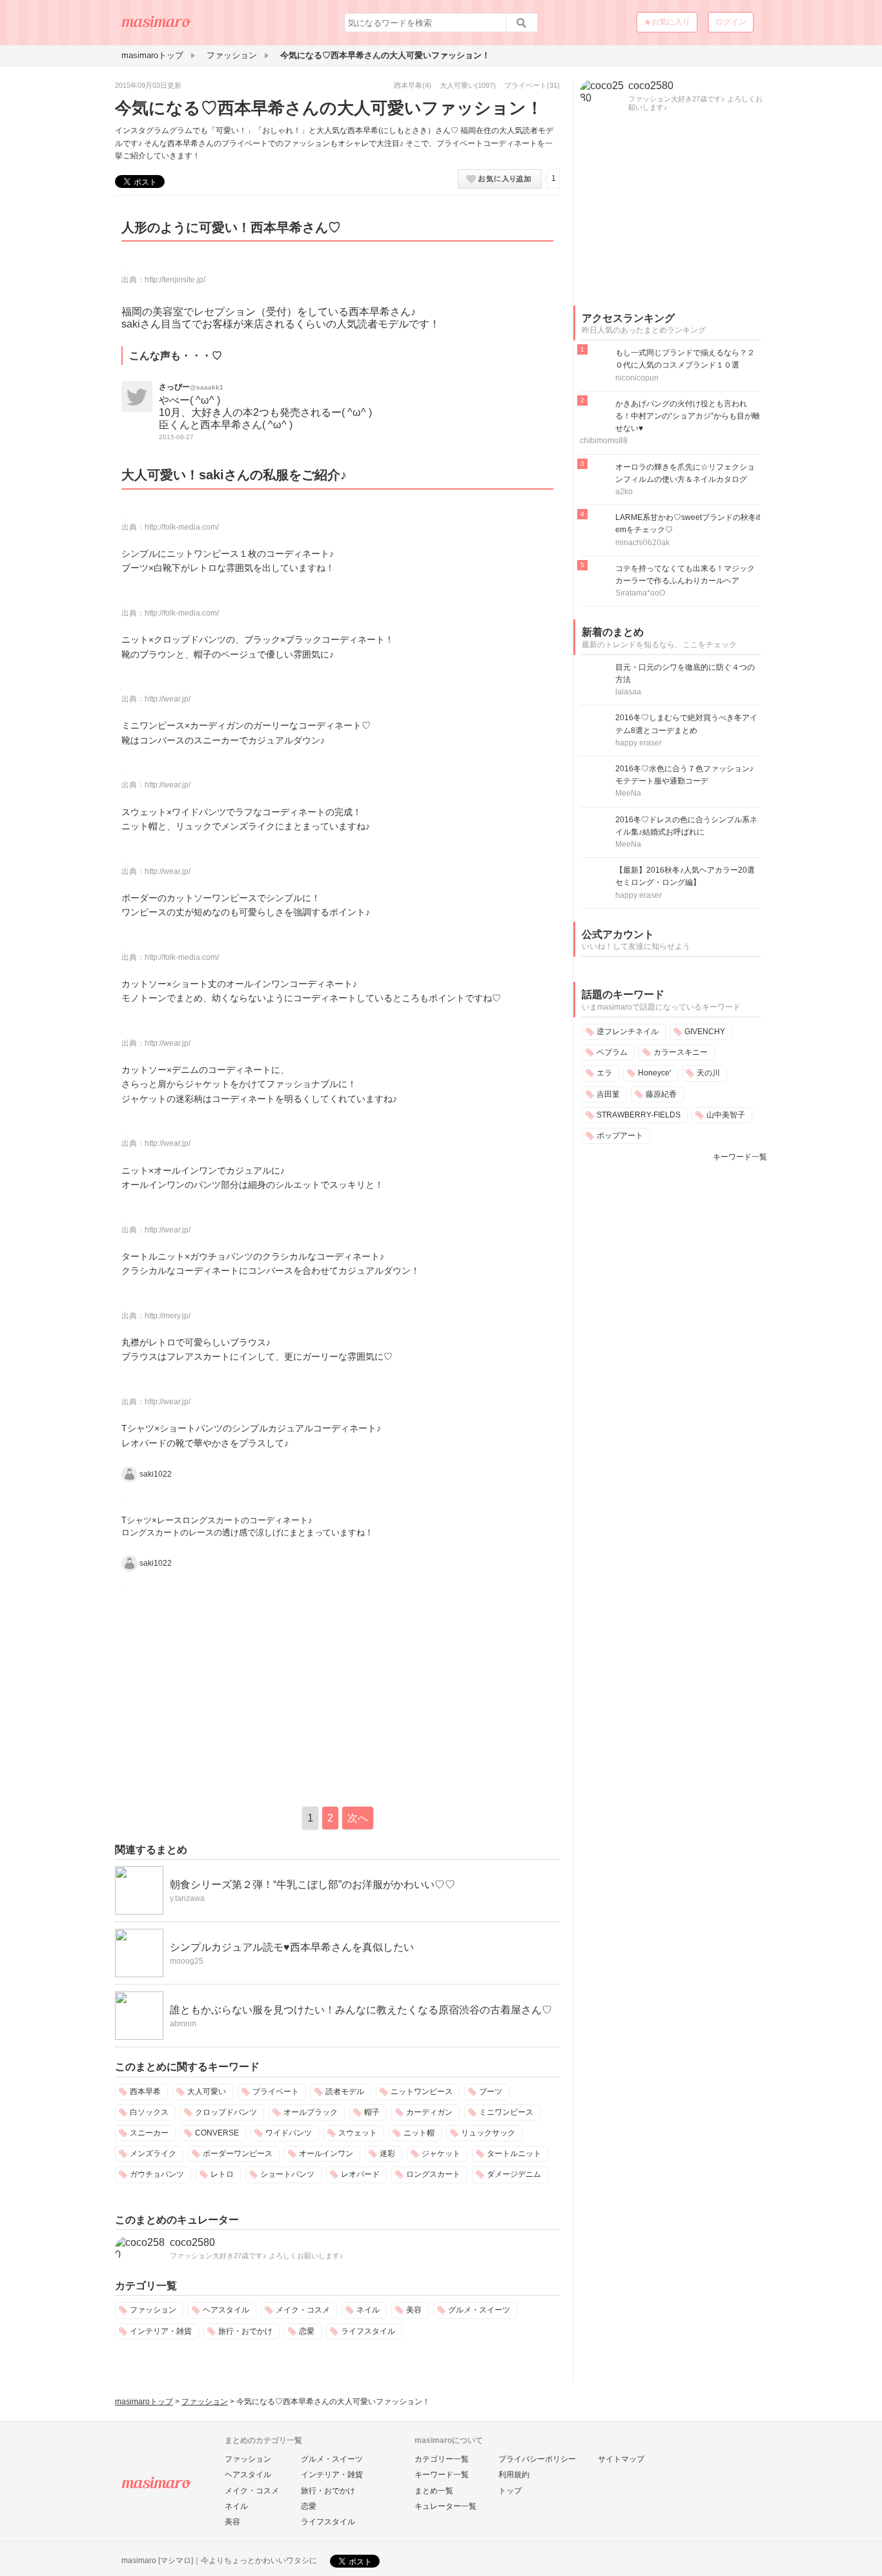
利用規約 (514, 2475)
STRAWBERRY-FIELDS (639, 1115)
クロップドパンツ (226, 2112)
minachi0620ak (642, 543)
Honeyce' (654, 1073)
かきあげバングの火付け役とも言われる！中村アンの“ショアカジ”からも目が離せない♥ (688, 416)
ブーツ (491, 2092)
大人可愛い (457, 85)
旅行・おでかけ (245, 2331)
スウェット (358, 2133)
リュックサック (488, 2133)
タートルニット (514, 2154)
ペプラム (612, 1052)
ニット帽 (419, 2133)
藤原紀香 (661, 1094)
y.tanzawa (187, 1898)
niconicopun (637, 378)
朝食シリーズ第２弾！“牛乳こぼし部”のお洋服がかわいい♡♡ (313, 1885)
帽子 (372, 2112)
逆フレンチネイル (628, 1032)
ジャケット (441, 2154)
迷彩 (387, 2154)
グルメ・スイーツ (479, 2310)
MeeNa (628, 793)
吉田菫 (608, 1094)
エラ (604, 1073)
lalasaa (628, 692)
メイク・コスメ (303, 2310)
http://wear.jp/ (168, 699)
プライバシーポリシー (537, 2459)
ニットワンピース (422, 2092)
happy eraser (639, 743)
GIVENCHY (705, 1032)
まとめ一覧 (434, 2491)
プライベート (526, 85)
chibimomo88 (604, 441)
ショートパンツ (287, 2174)
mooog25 (187, 1961)
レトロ (222, 2174)
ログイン (731, 22)
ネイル (368, 2310)
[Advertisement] (223, 1694)
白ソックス (149, 2112)
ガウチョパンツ (157, 2174)
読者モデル (345, 2092)
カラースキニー (681, 1052)
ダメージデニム (514, 2174)
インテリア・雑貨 (161, 2331)
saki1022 (156, 1474)
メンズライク (153, 2154)
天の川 (708, 1073)
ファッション (153, 2310)
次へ (358, 1818)
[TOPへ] (157, 26)
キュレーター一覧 (446, 2506)
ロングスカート (433, 2174)
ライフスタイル (368, 2331)
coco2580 (192, 2242)
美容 (414, 2310)
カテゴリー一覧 (442, 2459)
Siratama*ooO (640, 593)
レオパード (360, 2174)
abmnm (183, 2024)
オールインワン (326, 2154)
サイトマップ (621, 2459)
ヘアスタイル (226, 2310)
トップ (510, 2491)
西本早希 (408, 85)
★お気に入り (667, 22)
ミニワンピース (506, 2112)
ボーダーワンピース (238, 2154)
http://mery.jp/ (168, 1316)
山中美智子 (726, 1115)
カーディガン (429, 2112)
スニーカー (149, 2133)
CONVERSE (217, 2133)
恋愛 (307, 2331)
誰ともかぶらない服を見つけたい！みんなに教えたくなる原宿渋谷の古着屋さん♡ (361, 2010)
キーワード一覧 (740, 1157)
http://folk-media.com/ (182, 527)
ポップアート (620, 1136)
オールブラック (311, 2112)
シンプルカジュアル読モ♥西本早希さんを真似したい (292, 1947)
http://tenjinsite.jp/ (175, 280)
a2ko (624, 492)
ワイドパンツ (289, 2133)
